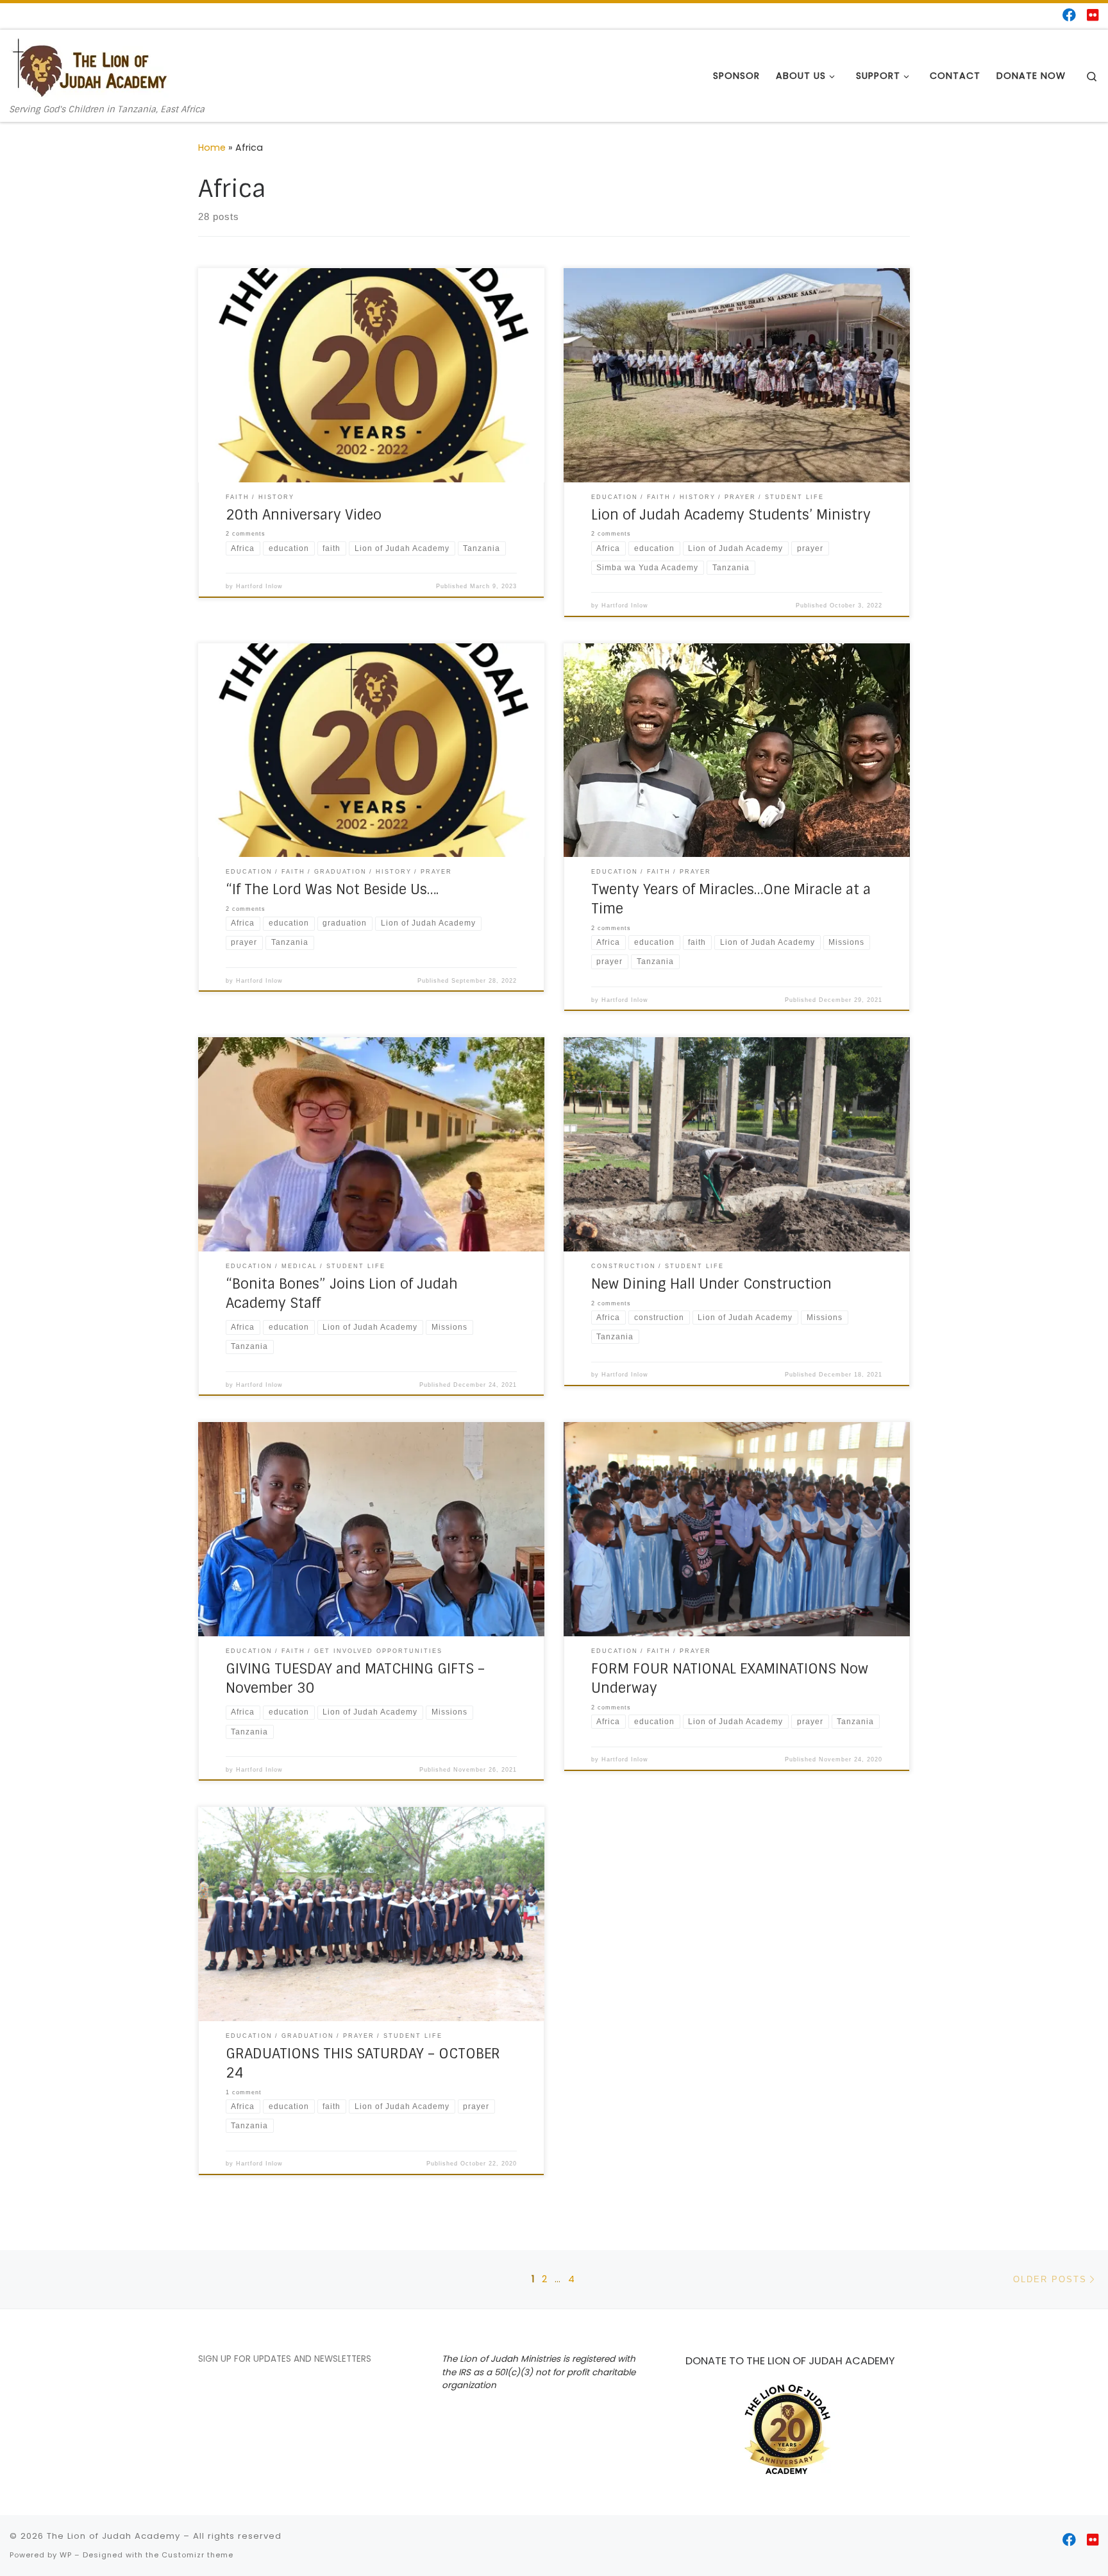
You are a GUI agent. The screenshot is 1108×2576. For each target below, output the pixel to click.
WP (66, 2555)
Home (212, 148)
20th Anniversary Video (304, 515)
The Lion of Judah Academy (113, 2536)
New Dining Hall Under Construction (711, 1284)
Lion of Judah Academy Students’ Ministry (731, 515)
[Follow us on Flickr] (1093, 15)
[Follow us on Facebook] (1069, 15)
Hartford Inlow (259, 586)
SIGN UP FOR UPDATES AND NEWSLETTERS (285, 2359)
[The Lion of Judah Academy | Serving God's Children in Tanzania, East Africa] (90, 67)
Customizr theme (197, 2555)
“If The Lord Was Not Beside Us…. (332, 890)
